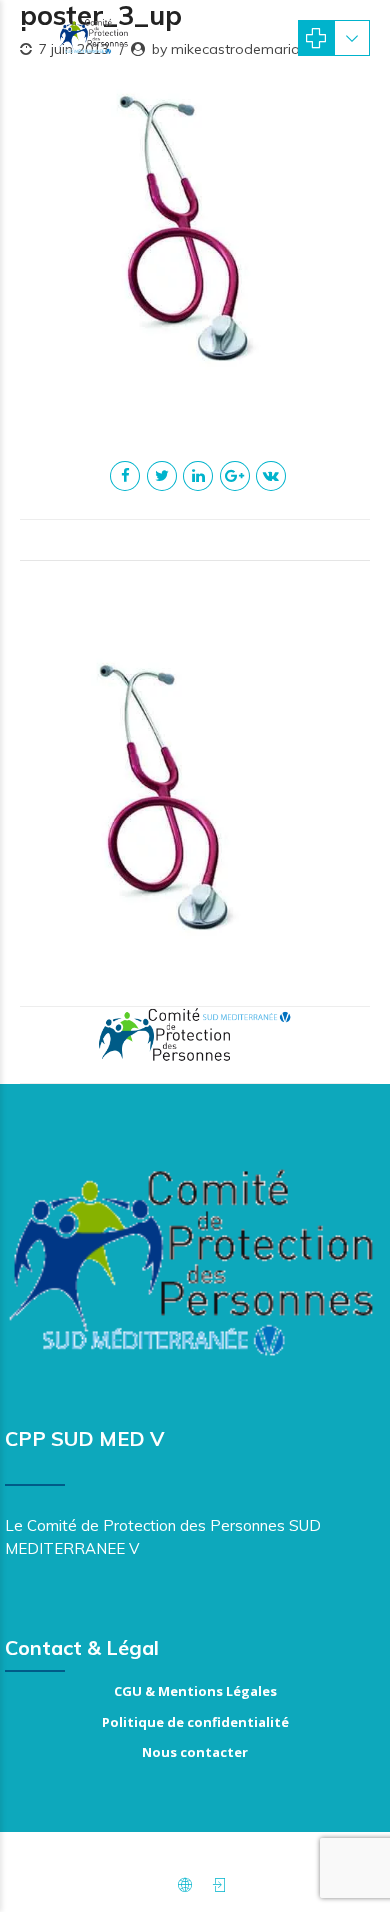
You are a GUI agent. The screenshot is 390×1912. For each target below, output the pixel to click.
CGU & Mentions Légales (195, 1691)
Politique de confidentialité (195, 1722)
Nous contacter (195, 1752)
